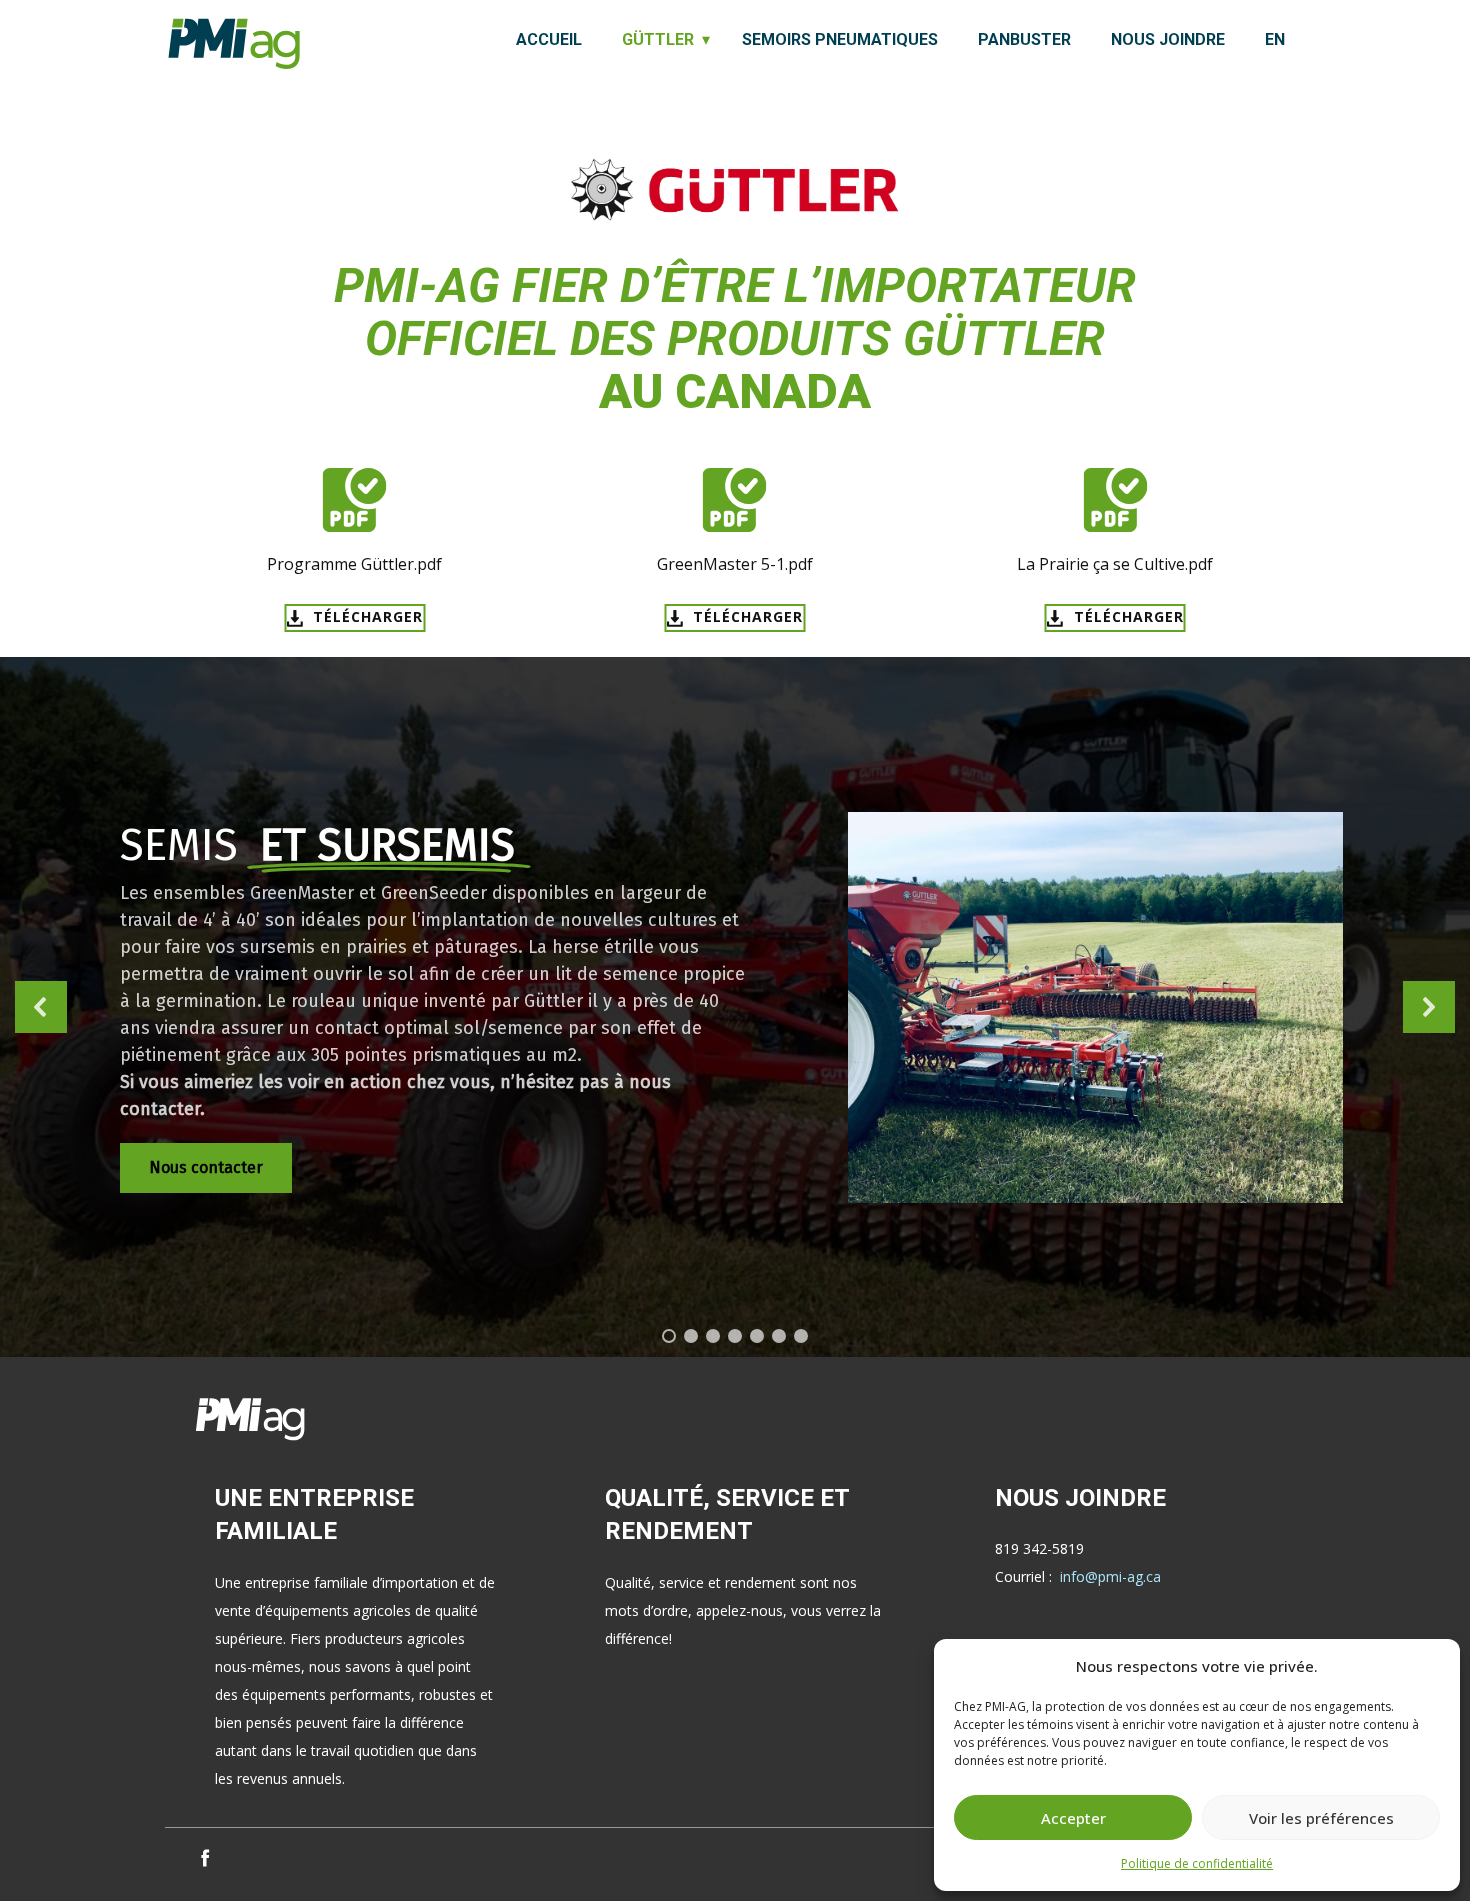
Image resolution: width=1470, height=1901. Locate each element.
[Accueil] (234, 43)
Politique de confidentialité (1197, 1863)
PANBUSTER (1024, 39)
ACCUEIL (549, 39)
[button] (41, 1007)
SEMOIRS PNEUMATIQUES (840, 39)
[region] (735, 1007)
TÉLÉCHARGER (365, 616)
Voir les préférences (1321, 1818)
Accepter (1073, 1818)
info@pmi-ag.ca (1110, 1576)
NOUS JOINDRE (1168, 39)
